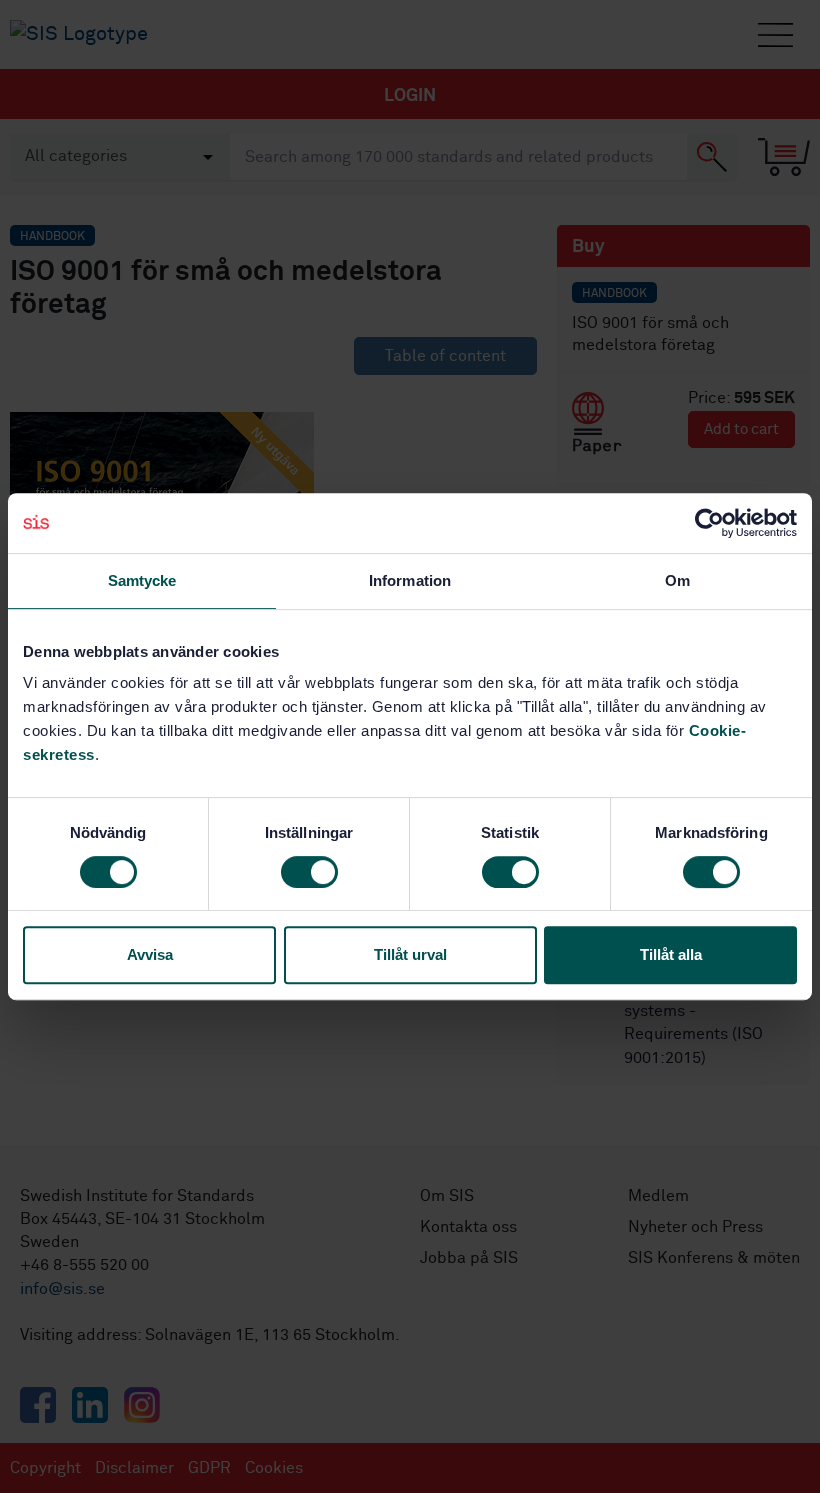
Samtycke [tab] (142, 580)
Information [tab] (410, 580)
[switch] (309, 872)
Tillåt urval (410, 954)
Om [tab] (677, 580)
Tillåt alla (671, 954)
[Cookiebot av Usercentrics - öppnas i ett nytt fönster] (709, 523)
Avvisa (150, 954)
